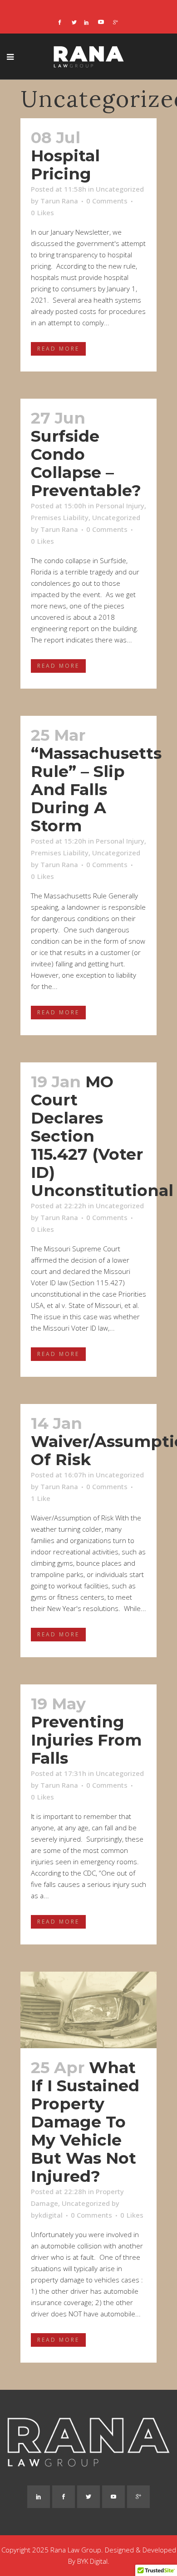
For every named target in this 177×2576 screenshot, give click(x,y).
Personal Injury (120, 506)
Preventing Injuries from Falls (86, 1740)
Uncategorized (120, 189)
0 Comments (107, 201)
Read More (58, 349)
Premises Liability (60, 517)
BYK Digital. (93, 2561)
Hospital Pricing (65, 165)
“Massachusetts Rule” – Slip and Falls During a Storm (96, 789)
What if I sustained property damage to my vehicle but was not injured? (85, 2122)
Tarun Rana (59, 201)
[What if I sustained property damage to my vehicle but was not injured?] (88, 2010)
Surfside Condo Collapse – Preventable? (86, 463)
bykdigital (47, 2215)
